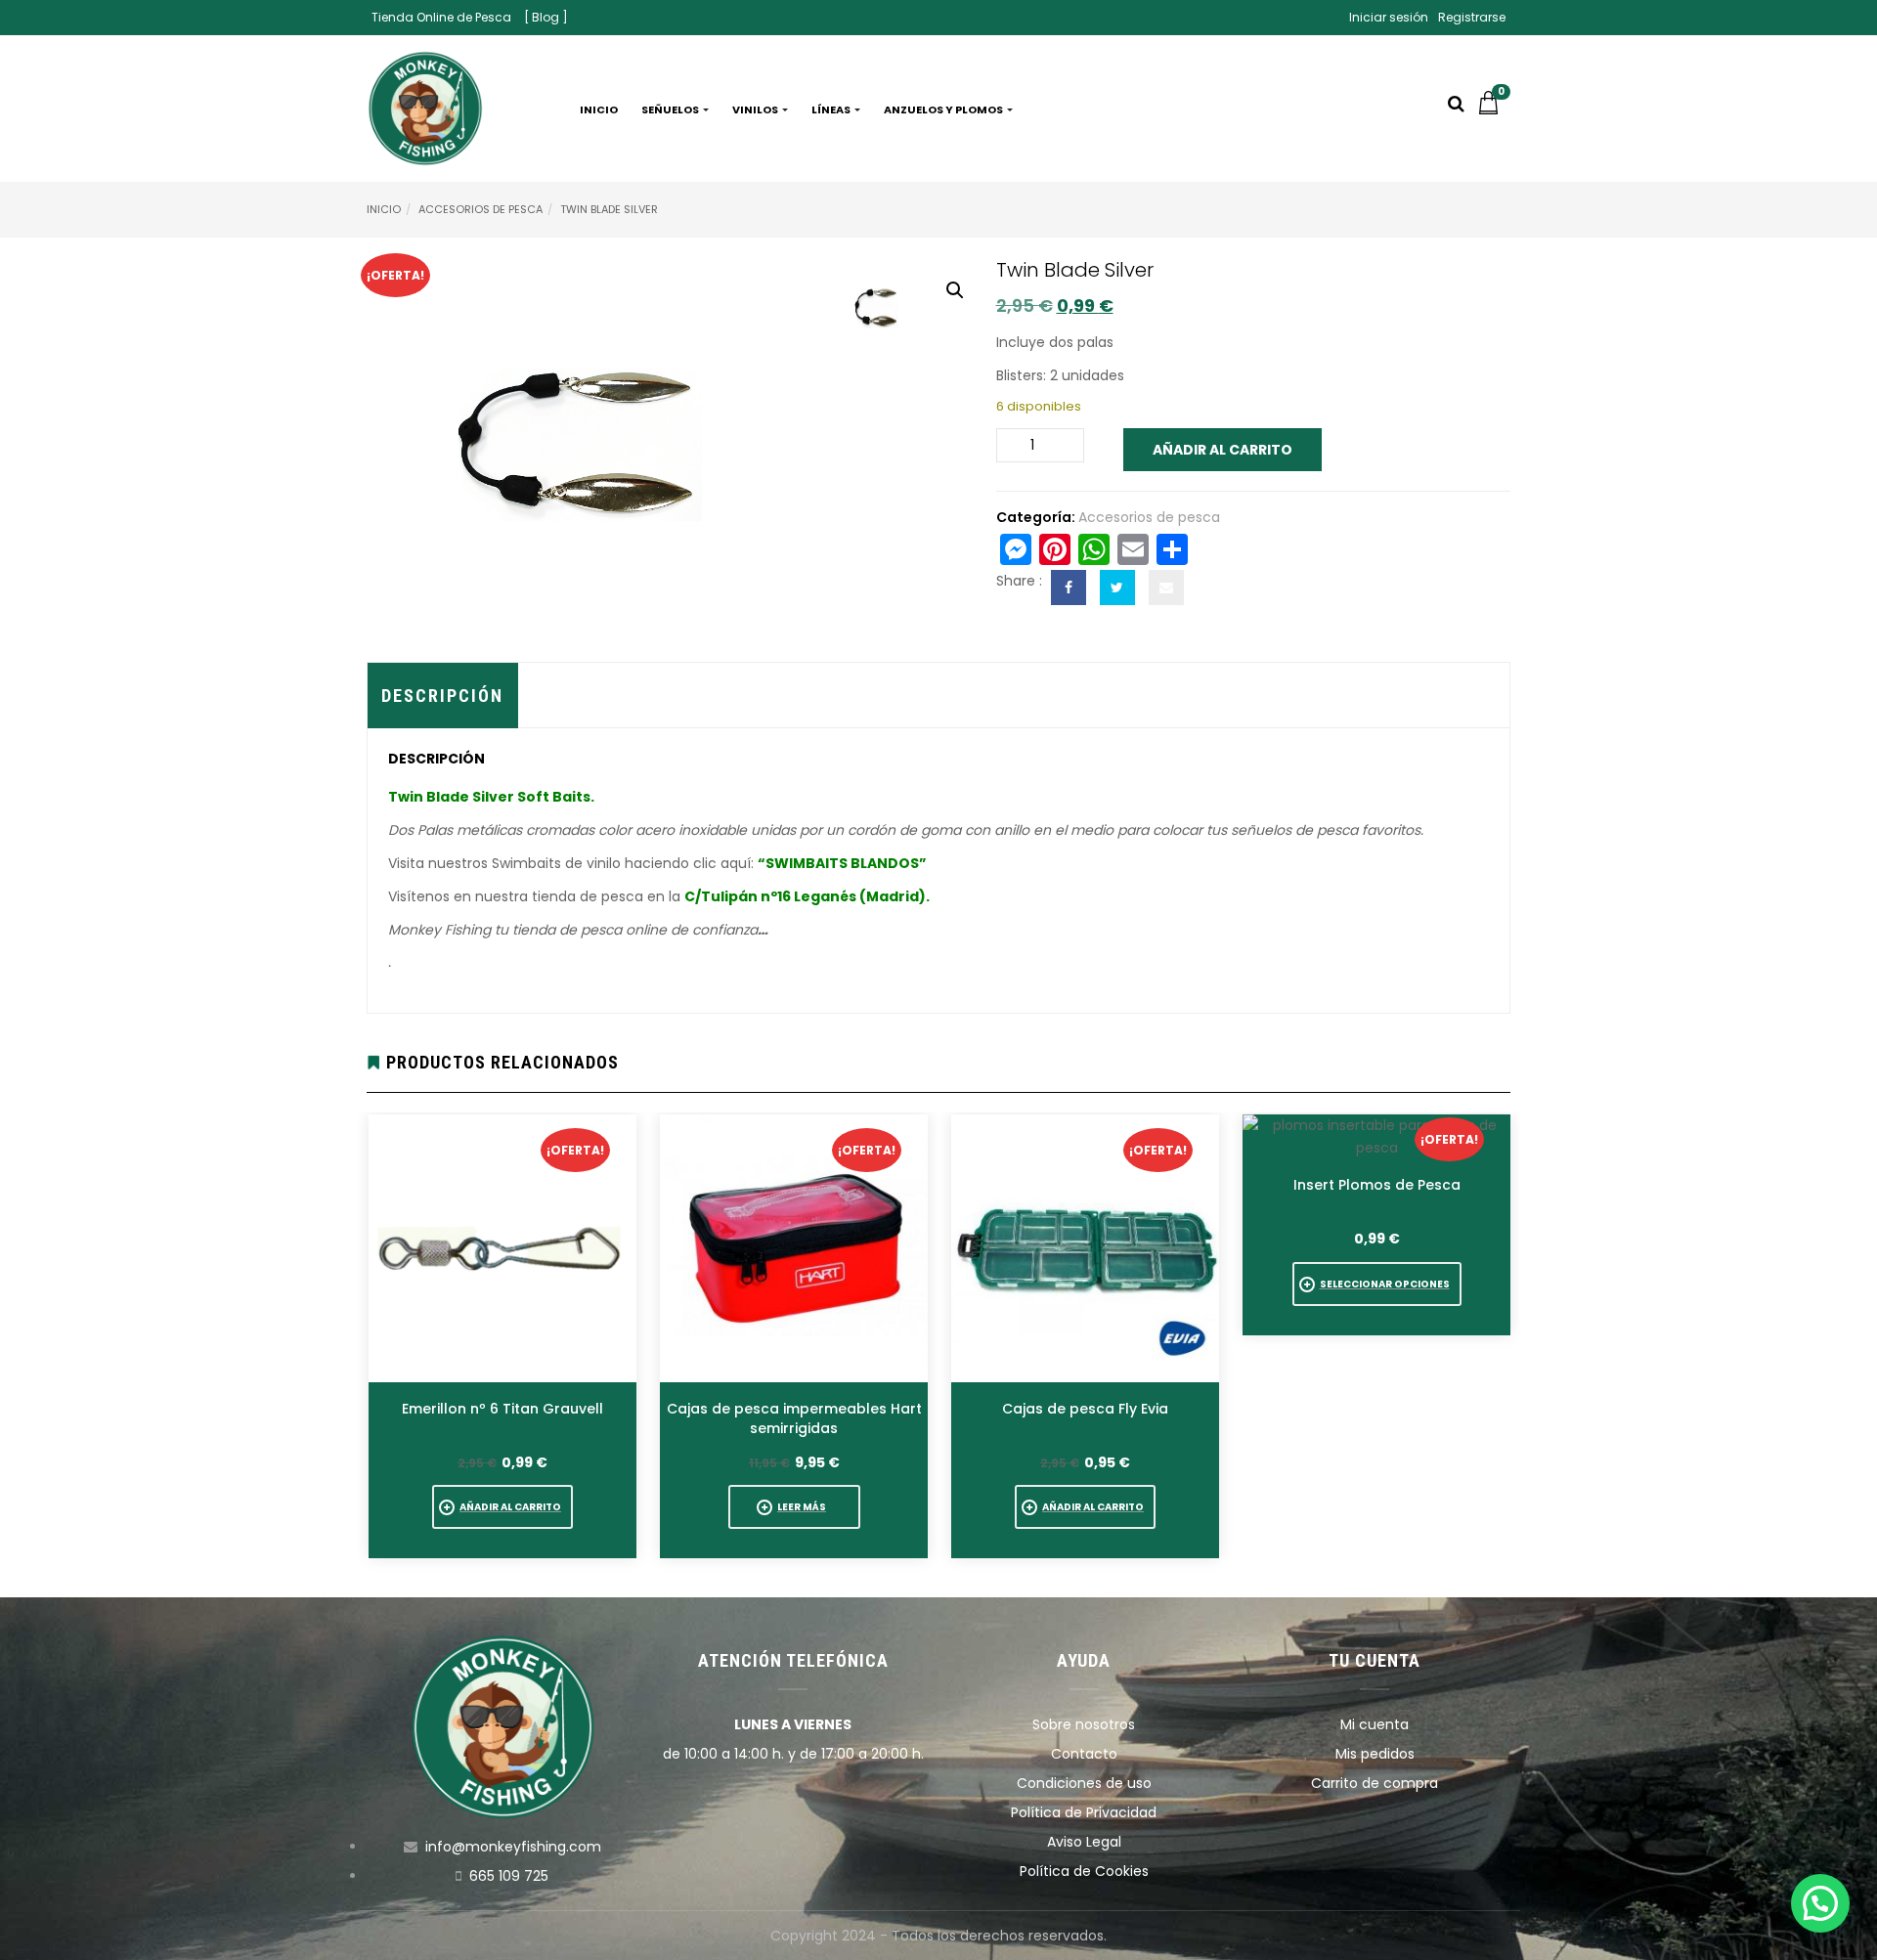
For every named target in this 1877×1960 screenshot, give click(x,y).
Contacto (1084, 1754)
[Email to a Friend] (1166, 588)
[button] (1494, 109)
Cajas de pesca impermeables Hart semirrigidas (794, 1418)
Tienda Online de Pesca (441, 17)
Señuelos (671, 109)
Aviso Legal (1084, 1842)
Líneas (832, 109)
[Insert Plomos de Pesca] (1376, 1137)
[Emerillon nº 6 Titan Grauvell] (502, 1248)
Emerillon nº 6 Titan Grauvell (502, 1409)
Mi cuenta (1375, 1724)
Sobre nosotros (1084, 1724)
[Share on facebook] (1069, 588)
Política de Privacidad (1084, 1812)
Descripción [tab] (442, 696)
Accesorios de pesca (480, 209)
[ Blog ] (546, 17)
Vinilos (756, 109)
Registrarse (1472, 17)
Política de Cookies (1084, 1871)
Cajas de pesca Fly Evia (1085, 1409)
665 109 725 (509, 1876)
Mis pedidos (1375, 1754)
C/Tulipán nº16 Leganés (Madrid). (807, 896)
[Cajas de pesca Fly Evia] (1085, 1248)
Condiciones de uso (1084, 1783)
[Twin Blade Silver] (879, 304)
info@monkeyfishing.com (513, 1847)
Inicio (599, 109)
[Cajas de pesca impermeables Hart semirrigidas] (794, 1248)
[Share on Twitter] (1117, 588)
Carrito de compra (1375, 1783)
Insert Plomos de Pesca (1377, 1185)
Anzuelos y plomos (944, 109)
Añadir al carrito (1222, 450)
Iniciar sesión (1389, 17)
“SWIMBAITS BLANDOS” (842, 863)
